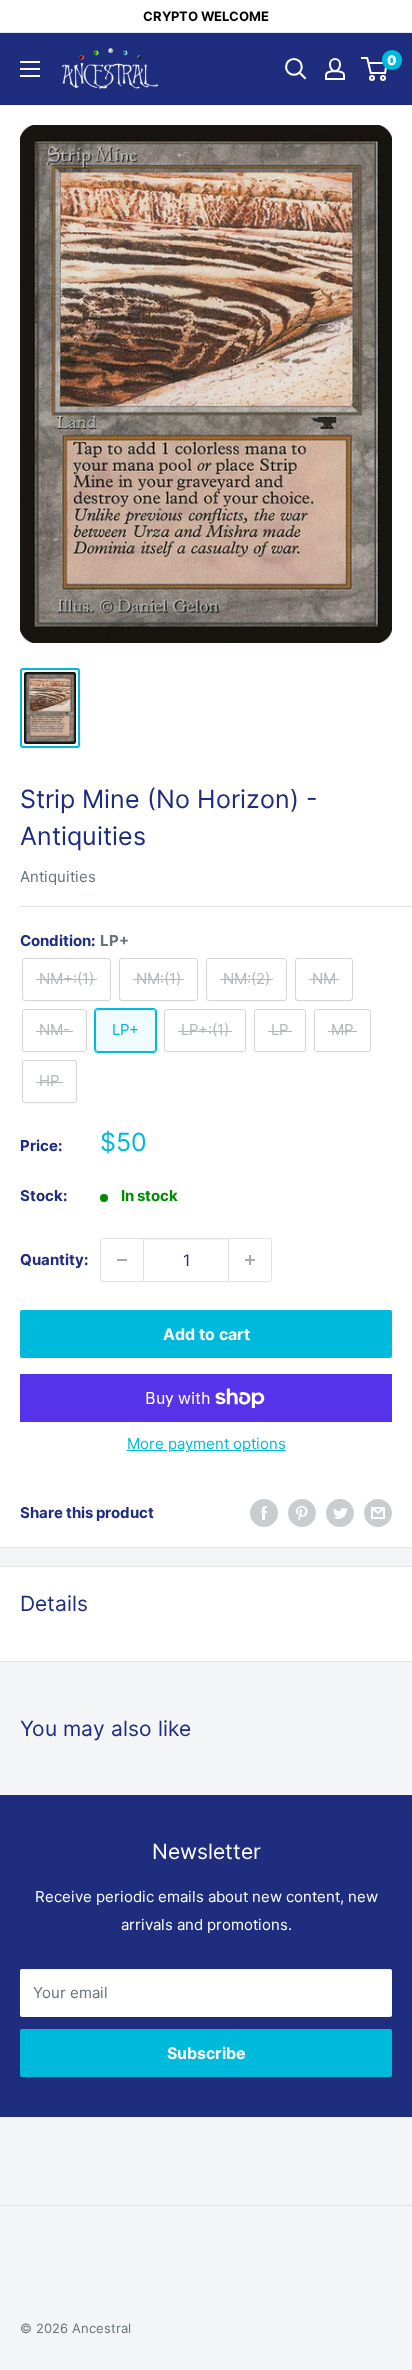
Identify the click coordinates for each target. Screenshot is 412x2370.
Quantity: (54, 1259)
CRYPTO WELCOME (206, 16)
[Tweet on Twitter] (340, 1512)
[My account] (335, 69)
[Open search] (296, 69)
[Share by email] (378, 1512)
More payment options (206, 1443)
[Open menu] (30, 69)
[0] (375, 69)
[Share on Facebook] (264, 1512)
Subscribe (206, 2053)
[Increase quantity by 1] (250, 1260)
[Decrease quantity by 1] (122, 1260)
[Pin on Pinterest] (302, 1512)
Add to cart (206, 1334)
